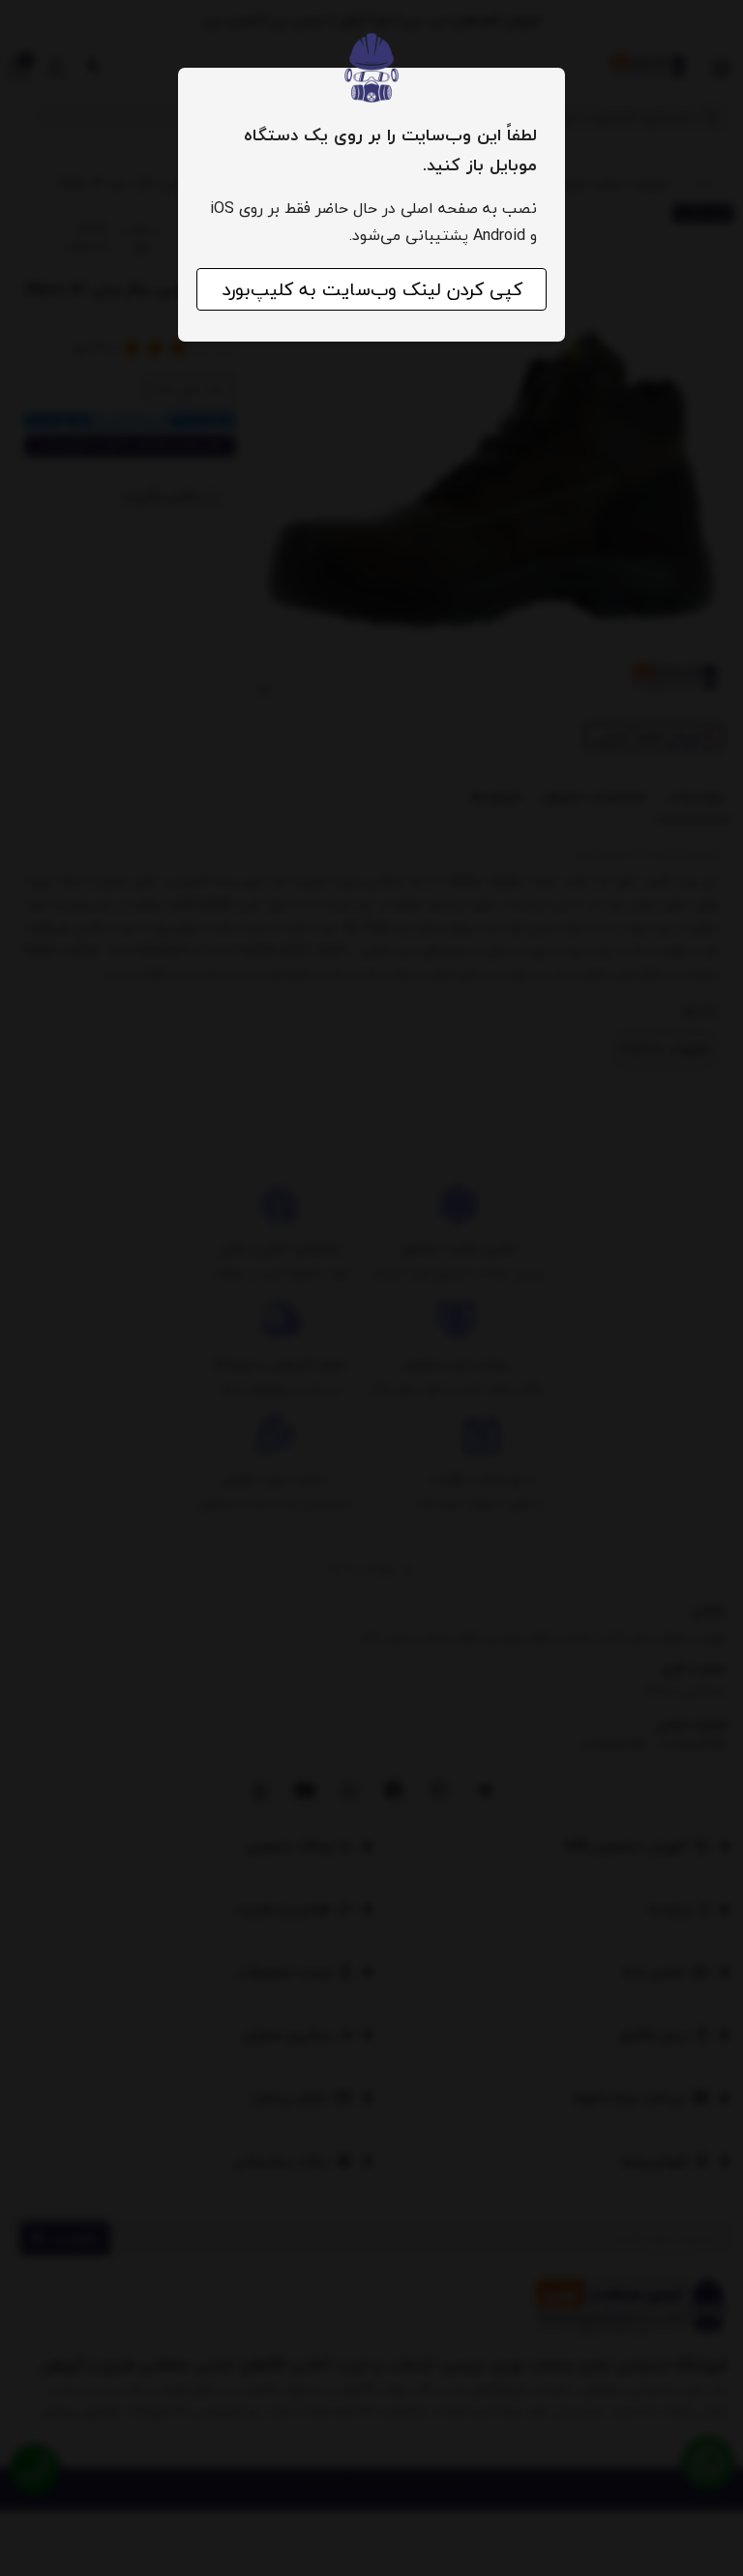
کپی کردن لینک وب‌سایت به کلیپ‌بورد (372, 289)
